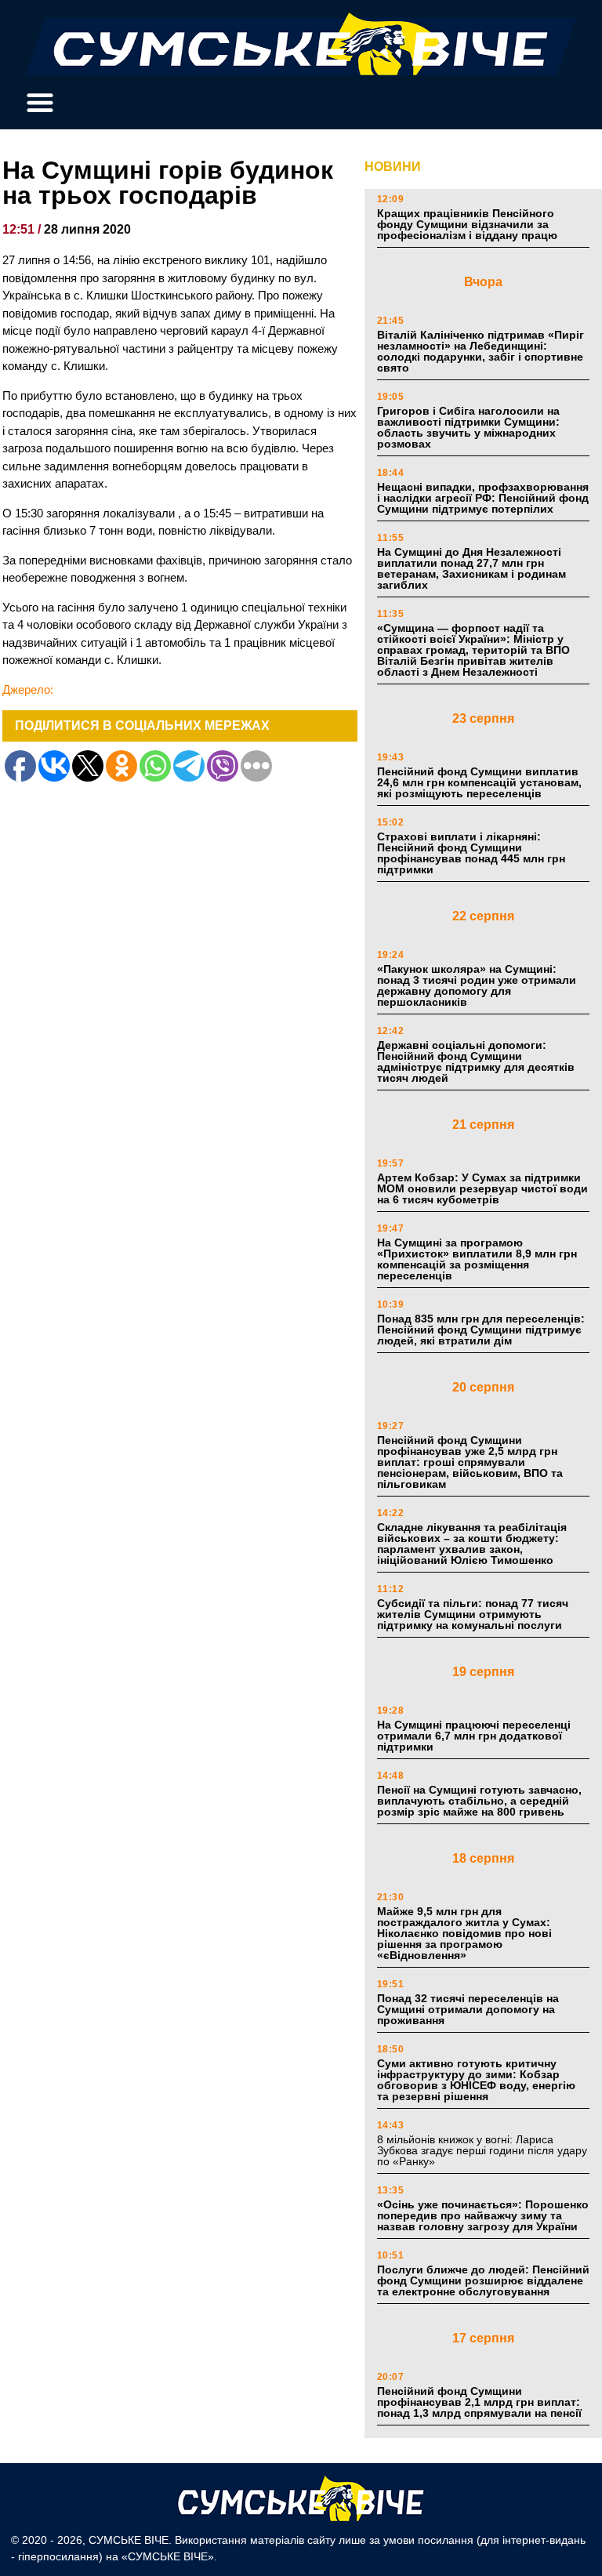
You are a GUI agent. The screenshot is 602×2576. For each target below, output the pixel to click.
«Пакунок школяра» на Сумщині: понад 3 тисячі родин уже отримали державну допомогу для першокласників (477, 985)
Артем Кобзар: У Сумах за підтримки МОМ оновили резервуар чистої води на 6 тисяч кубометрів (482, 1188)
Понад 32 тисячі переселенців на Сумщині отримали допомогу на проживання (468, 2009)
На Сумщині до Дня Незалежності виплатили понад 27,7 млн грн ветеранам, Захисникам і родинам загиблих (471, 568)
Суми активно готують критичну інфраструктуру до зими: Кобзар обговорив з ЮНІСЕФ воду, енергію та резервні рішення (476, 2080)
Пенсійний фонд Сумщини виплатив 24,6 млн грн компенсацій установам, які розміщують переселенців (479, 782)
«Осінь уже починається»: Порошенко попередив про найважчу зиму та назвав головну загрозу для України (483, 2215)
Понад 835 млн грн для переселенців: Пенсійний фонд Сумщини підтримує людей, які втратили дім (481, 1330)
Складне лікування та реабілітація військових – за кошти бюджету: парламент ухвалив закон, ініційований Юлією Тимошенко (472, 1544)
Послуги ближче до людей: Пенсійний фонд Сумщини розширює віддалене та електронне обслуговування (483, 2280)
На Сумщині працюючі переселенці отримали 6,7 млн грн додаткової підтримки (474, 1736)
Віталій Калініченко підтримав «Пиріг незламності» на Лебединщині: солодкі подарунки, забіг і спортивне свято (481, 351)
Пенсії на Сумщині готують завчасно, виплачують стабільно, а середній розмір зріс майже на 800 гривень (479, 1801)
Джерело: (28, 689)
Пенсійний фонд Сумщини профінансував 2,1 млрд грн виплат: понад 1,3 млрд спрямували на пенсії (479, 2402)
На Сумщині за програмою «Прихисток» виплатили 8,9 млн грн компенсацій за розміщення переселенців (477, 1259)
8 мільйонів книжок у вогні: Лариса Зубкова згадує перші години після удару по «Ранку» (482, 2150)
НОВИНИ (393, 167)
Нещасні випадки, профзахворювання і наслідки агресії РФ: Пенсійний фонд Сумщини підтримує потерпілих (483, 498)
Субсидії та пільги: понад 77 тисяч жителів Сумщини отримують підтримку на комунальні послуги (473, 1614)
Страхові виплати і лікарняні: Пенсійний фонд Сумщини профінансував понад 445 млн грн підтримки (471, 853)
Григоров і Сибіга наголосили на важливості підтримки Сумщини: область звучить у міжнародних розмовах (468, 427)
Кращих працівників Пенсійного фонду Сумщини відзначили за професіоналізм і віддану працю (467, 224)
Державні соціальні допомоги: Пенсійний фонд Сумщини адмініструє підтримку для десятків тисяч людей (476, 1061)
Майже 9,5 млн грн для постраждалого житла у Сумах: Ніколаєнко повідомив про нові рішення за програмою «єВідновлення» (464, 1933)
